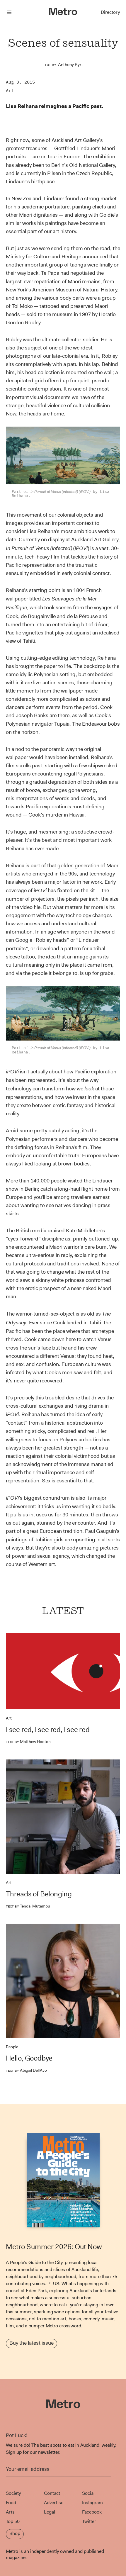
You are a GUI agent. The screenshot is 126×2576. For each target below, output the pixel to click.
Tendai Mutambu (28, 1906)
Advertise (54, 2503)
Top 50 (13, 2521)
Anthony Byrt (70, 65)
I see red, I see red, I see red (48, 1730)
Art (10, 90)
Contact (52, 2493)
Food (11, 2503)
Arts (10, 2512)
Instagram (92, 2503)
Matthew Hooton (28, 1742)
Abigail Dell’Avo (26, 2070)
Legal (50, 2512)
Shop (15, 2533)
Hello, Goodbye (29, 2058)
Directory (110, 12)
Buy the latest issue (31, 2343)
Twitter (89, 2521)
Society (13, 2493)
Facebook (92, 2512)
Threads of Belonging (39, 1894)
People (12, 2047)
